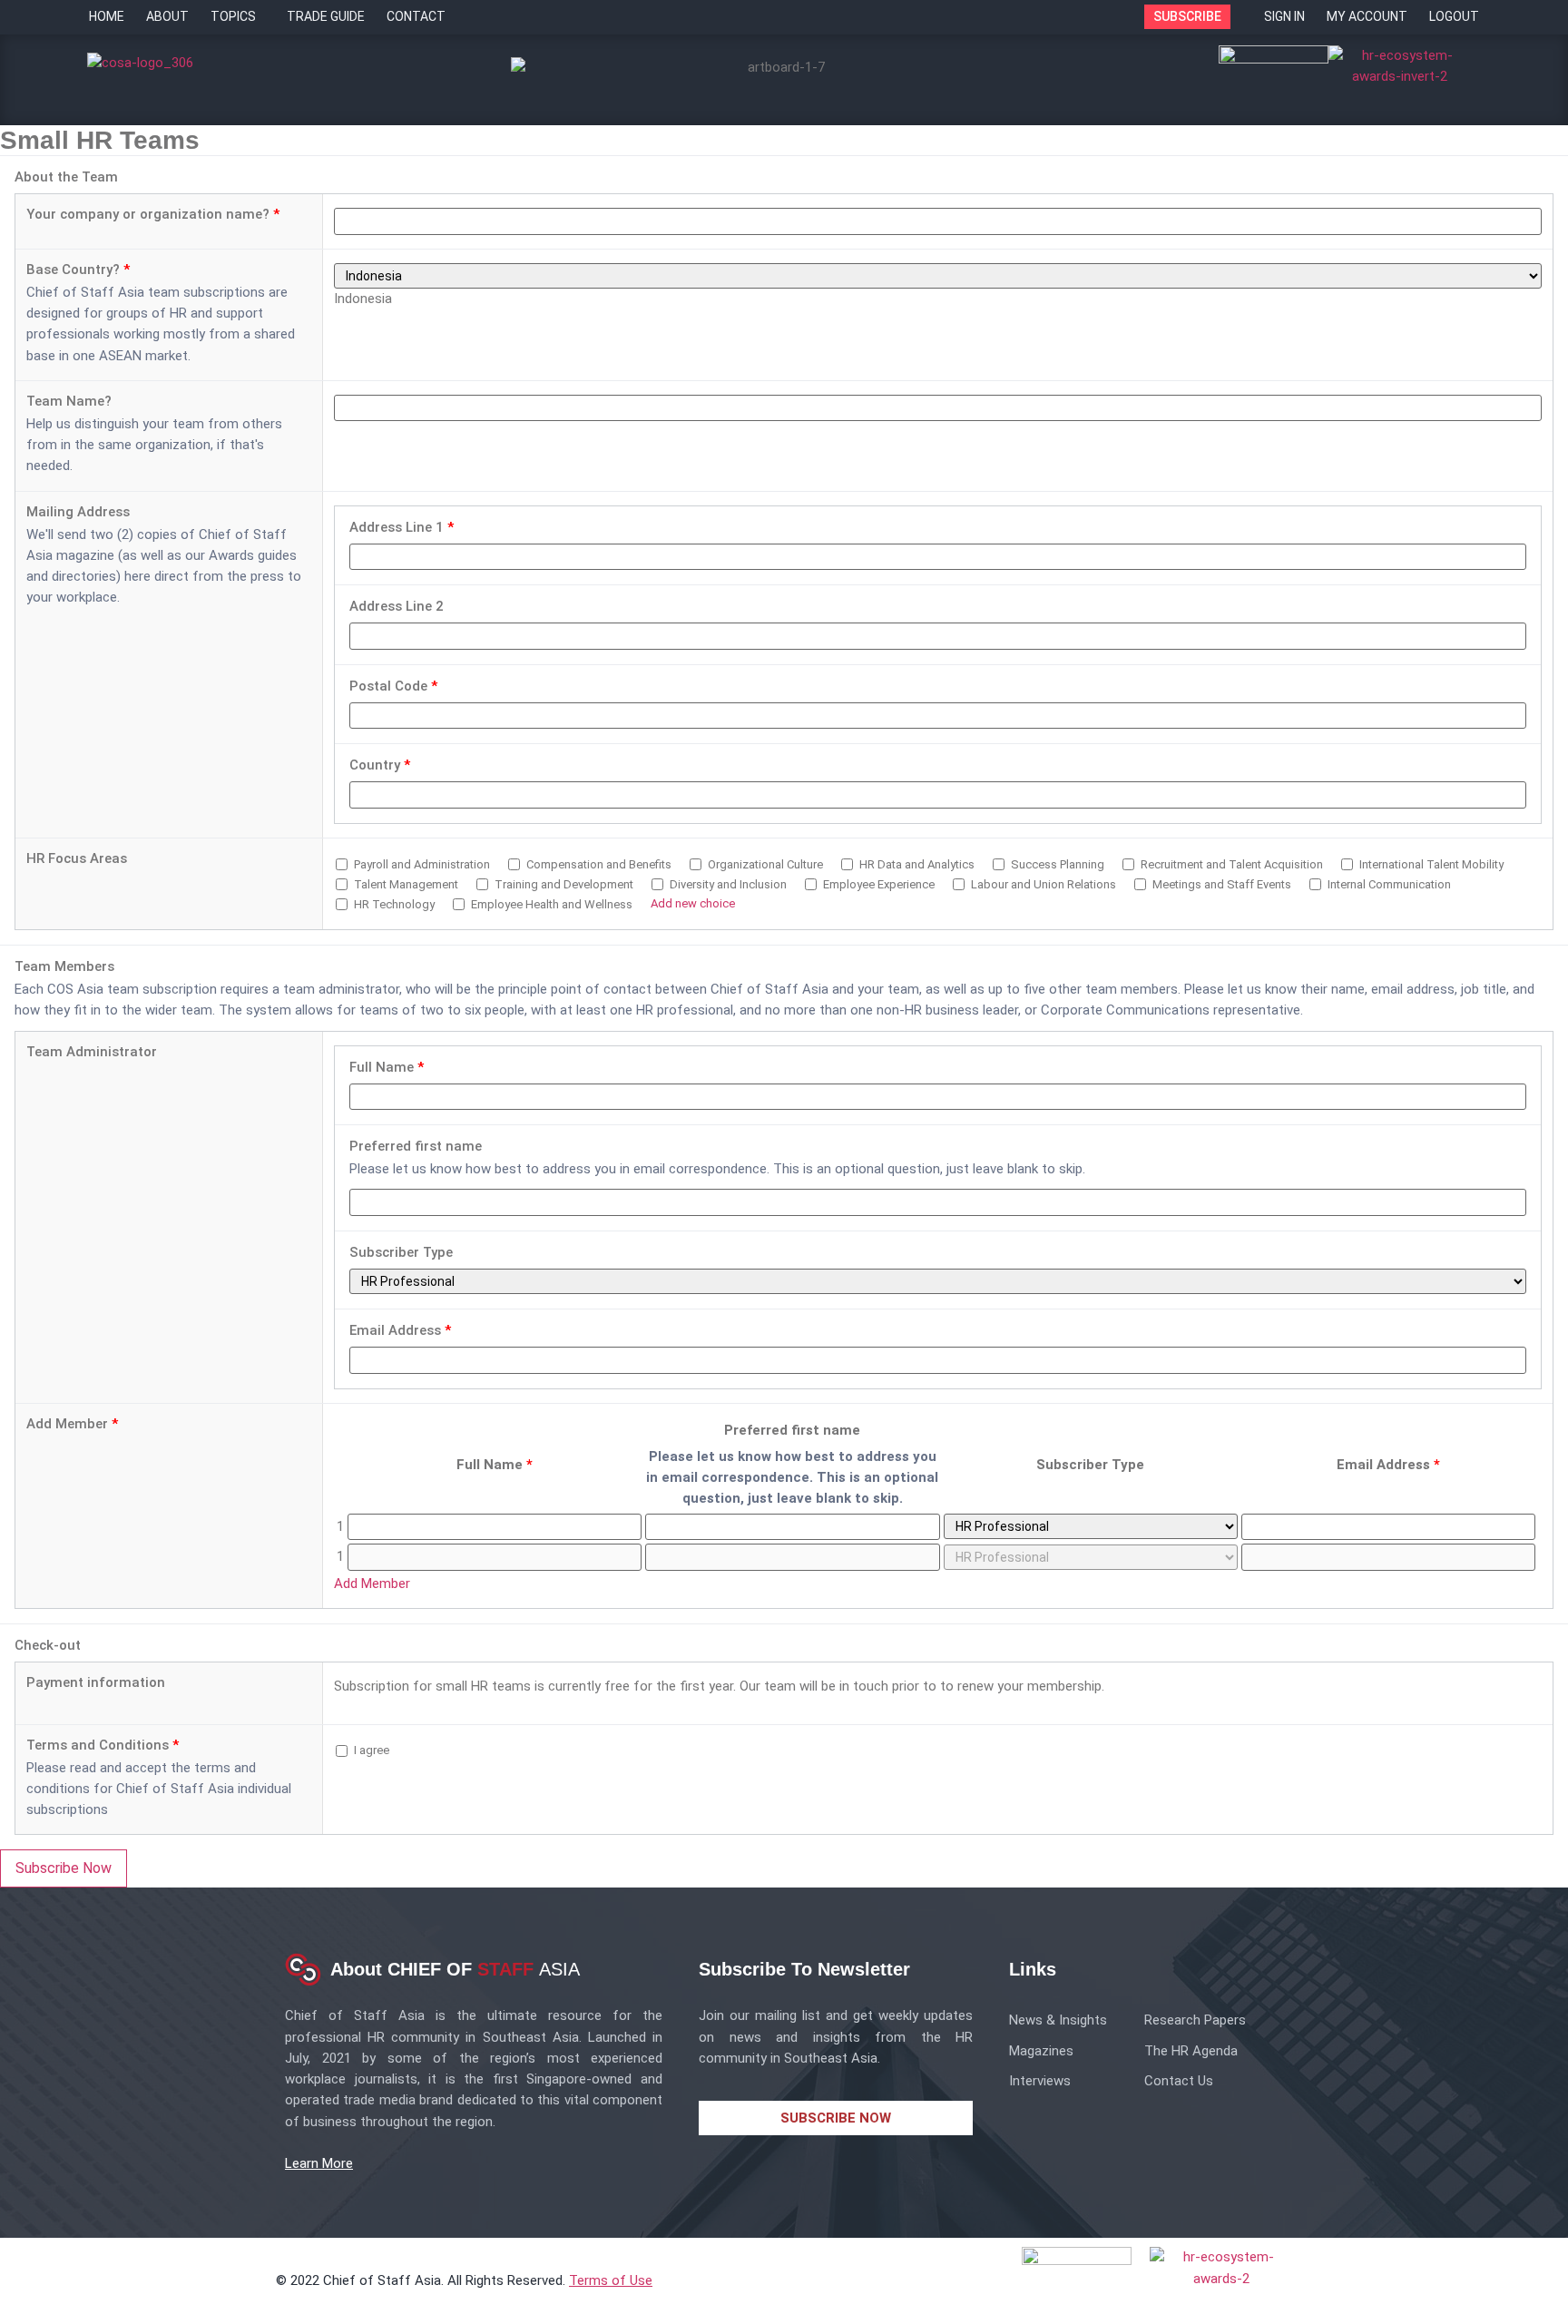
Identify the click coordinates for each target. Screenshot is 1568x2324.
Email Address (400, 1331)
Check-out (48, 1646)
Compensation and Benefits (598, 864)
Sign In (1284, 16)
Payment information (96, 1683)
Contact (416, 16)
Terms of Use (611, 2280)
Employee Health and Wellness (550, 904)
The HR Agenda (1191, 2051)
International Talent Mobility (1430, 864)
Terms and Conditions (103, 1745)
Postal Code (393, 686)
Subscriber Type (401, 1253)
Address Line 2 (397, 607)
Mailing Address (78, 512)
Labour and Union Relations (1042, 884)
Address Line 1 (402, 528)
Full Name (387, 1068)
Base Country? (78, 270)
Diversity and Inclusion (727, 884)
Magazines (1041, 2051)
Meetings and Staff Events (1220, 884)
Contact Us (1179, 2081)
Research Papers (1195, 2020)
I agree (370, 1750)
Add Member (72, 1424)
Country (380, 765)
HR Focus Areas (77, 859)
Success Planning (1056, 864)
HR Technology (393, 904)
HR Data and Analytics (916, 864)
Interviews (1040, 2081)
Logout (1454, 16)
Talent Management (405, 884)
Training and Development (563, 884)
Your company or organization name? (153, 215)
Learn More (319, 2163)
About (167, 16)
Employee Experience (877, 884)
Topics (233, 16)
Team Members (64, 967)
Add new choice (693, 903)
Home (107, 16)
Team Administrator (92, 1052)
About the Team (66, 177)
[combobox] (363, 299)
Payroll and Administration (421, 864)
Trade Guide (326, 16)
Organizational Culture (764, 864)
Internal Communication (1388, 884)
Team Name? (69, 402)
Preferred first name (416, 1147)
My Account (1367, 16)
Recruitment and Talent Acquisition (1230, 864)
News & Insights (1058, 2020)
